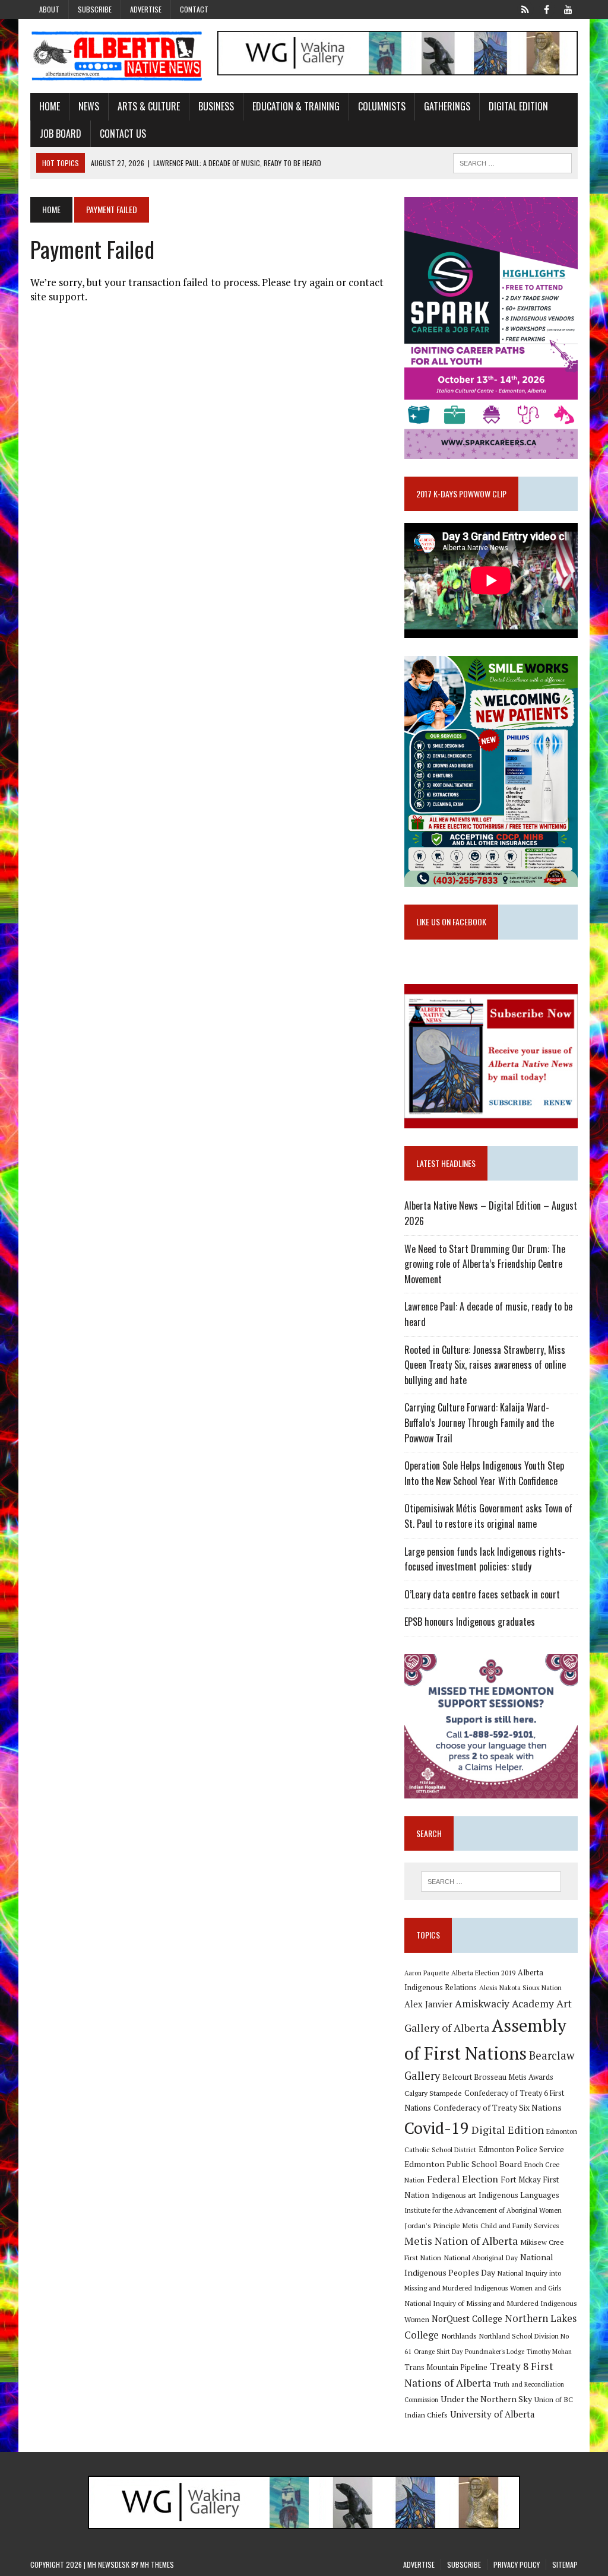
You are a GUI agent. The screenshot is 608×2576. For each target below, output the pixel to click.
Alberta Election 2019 (483, 1973)
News (89, 106)
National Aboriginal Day (481, 2257)
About (49, 9)
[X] (525, 8)
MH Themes (157, 2564)
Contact (194, 9)
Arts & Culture (149, 106)
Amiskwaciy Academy (504, 2004)
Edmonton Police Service (521, 2150)
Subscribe (95, 9)
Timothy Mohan (549, 2352)
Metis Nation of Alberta (461, 2241)
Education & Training (296, 106)
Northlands (459, 2336)
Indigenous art (454, 2195)
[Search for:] (491, 1882)
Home (50, 106)
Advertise (146, 9)
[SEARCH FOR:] (512, 161)
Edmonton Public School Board (463, 2164)
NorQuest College (467, 2319)
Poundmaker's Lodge (495, 2352)
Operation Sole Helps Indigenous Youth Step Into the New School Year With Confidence (484, 1473)
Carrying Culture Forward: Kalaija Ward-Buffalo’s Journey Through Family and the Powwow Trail (479, 1422)
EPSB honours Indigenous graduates (470, 1622)
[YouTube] (568, 8)
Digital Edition (518, 106)
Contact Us (123, 134)
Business (216, 106)
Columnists (382, 106)
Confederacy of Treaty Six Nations (498, 2107)
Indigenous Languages (519, 2195)
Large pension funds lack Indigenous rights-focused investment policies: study (485, 1559)
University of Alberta (492, 2414)
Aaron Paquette (427, 1973)
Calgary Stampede (433, 2093)
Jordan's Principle (432, 2225)
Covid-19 (437, 2128)
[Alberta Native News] (117, 56)
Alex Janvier (428, 2004)
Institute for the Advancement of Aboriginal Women (483, 2210)
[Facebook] (547, 8)
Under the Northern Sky (486, 2399)
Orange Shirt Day (438, 2352)
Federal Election (463, 2179)
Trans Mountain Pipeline (446, 2367)
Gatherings (447, 106)
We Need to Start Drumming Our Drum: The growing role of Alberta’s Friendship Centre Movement (485, 1264)
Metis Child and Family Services (511, 2226)
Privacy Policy (517, 2564)
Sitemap (565, 2564)
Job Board (61, 134)
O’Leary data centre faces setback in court (482, 1594)
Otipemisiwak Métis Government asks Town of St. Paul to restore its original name (488, 1516)
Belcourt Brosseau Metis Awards (498, 2077)
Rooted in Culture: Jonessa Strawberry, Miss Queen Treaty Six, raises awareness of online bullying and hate (485, 1365)
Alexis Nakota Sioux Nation (520, 1987)
